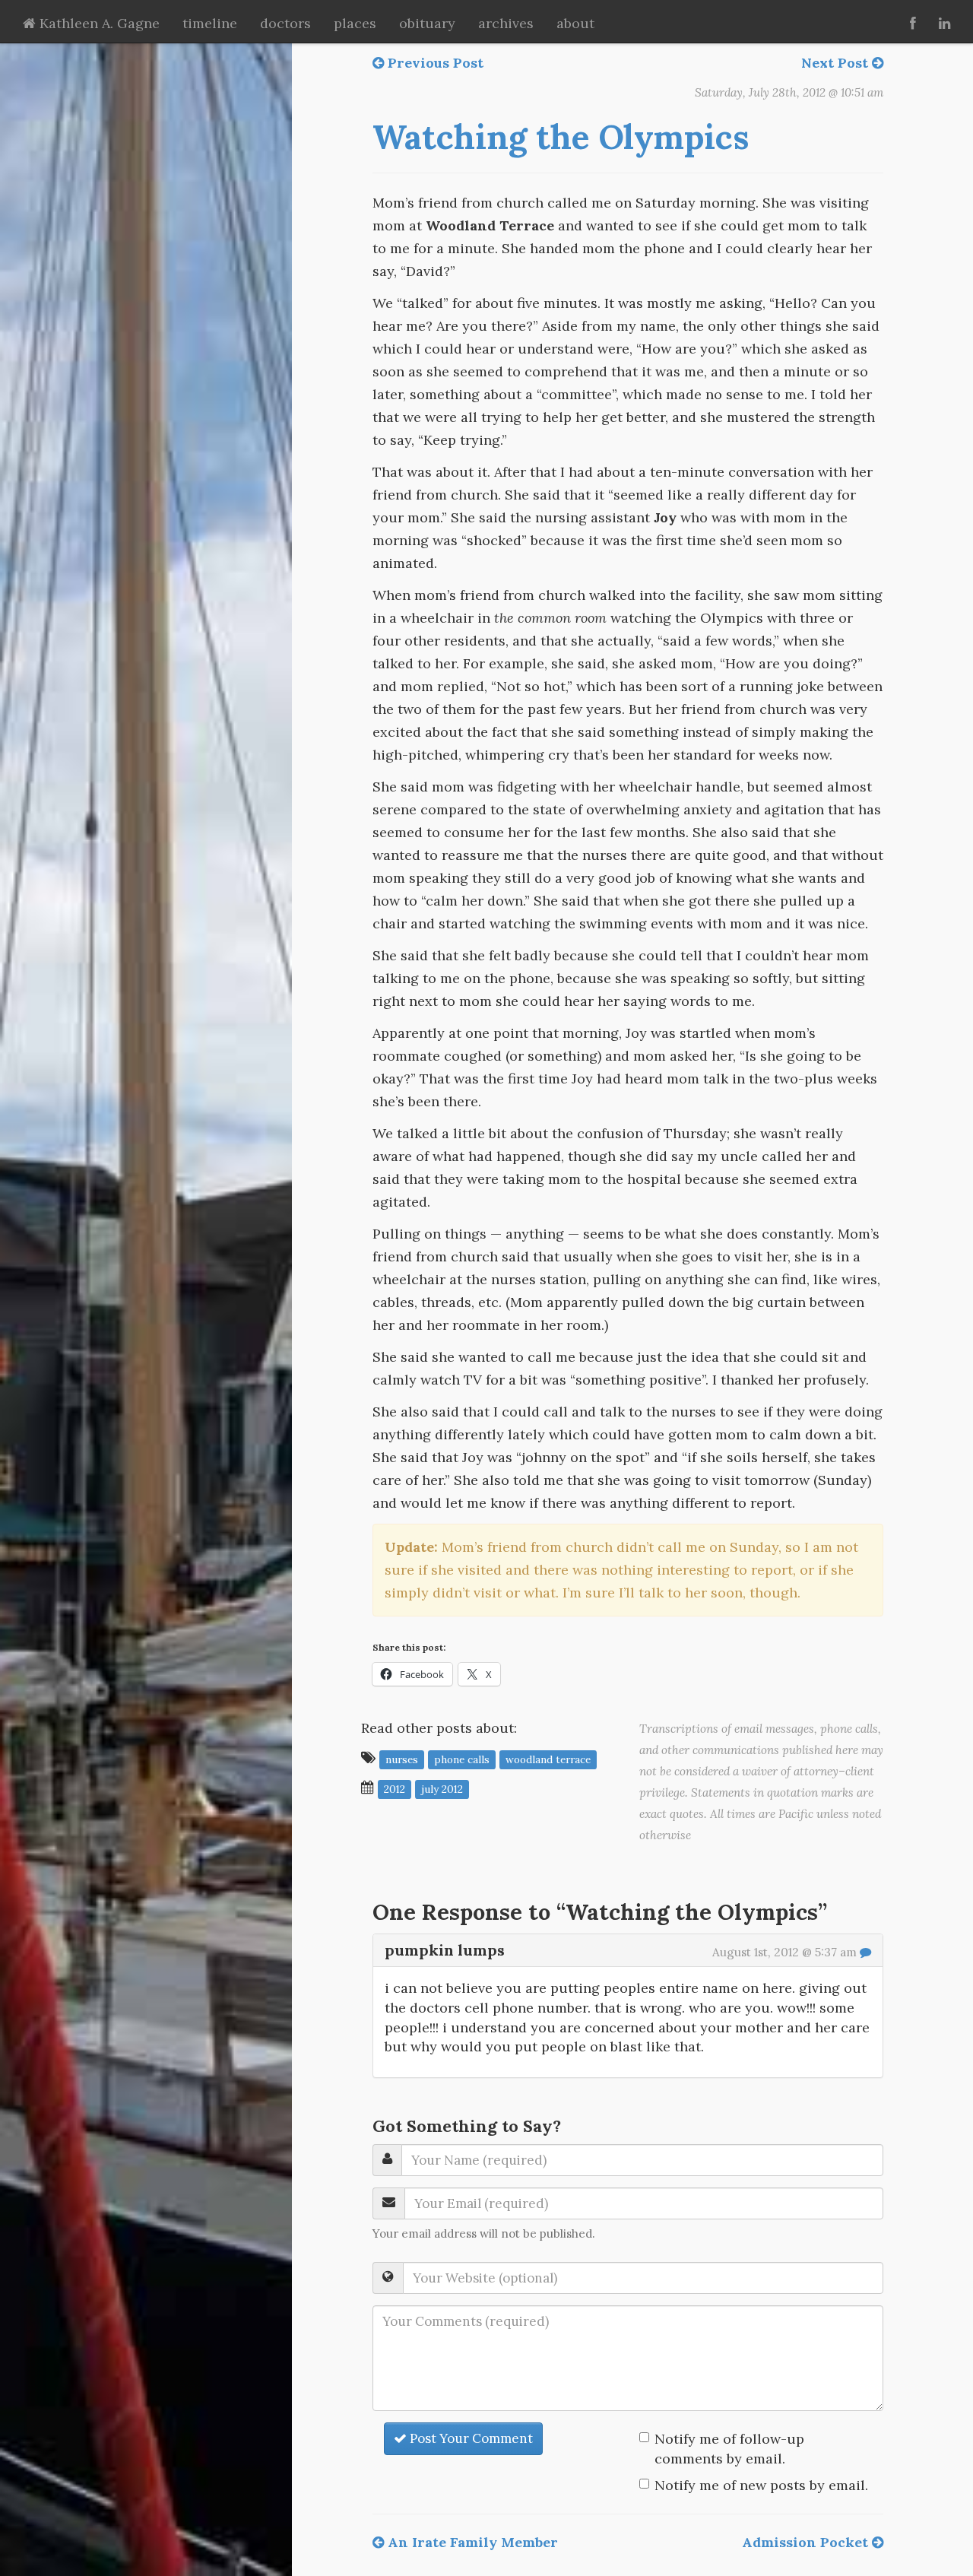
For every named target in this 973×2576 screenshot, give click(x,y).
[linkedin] (944, 21)
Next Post (837, 63)
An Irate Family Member (471, 2542)
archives (506, 23)
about (575, 23)
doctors (285, 23)
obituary (427, 23)
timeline (210, 23)
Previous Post (434, 63)
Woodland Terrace (548, 1759)
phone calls (462, 1759)
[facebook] (913, 21)
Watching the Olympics (561, 137)
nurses (402, 1759)
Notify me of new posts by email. (761, 2485)
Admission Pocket (807, 2542)
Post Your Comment (470, 2438)
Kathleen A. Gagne (98, 23)
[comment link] (865, 1952)
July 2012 (442, 1788)
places (355, 23)
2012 (395, 1788)
